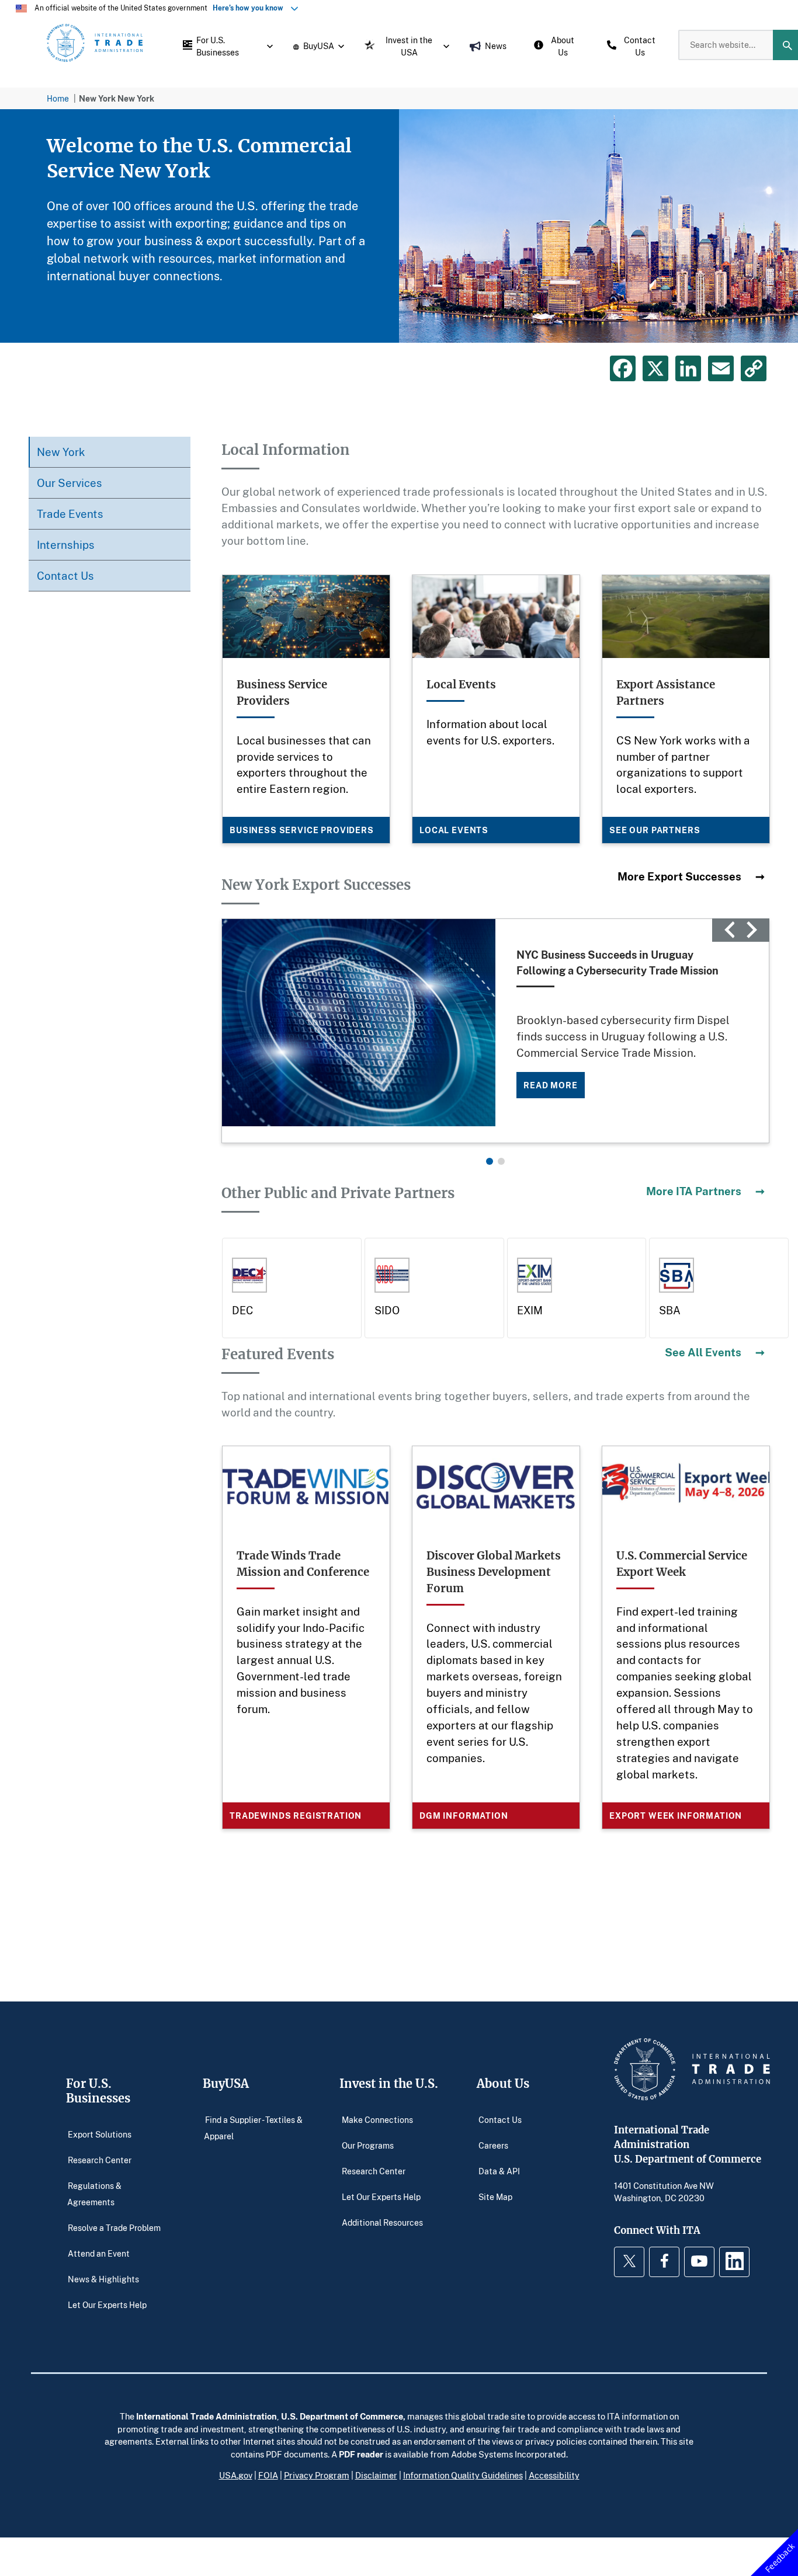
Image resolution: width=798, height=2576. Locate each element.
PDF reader (361, 2454)
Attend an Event (99, 2253)
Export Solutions (100, 2134)
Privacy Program (317, 2475)
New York (61, 452)
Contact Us (65, 575)
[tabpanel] (399, 226)
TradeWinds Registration (296, 1816)
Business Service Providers (302, 830)
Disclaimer (376, 2475)
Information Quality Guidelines (463, 2475)
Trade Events (70, 514)
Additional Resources (382, 2222)
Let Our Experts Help (107, 2304)
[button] (225, 45)
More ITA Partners (694, 1191)
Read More (551, 1085)
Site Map (495, 2196)
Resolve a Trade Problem (114, 2227)
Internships (66, 544)
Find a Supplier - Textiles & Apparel (253, 2127)
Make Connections (377, 2119)
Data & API (499, 2171)
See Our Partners (655, 830)
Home (58, 98)
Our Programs (368, 2145)
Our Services (70, 483)
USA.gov (236, 2475)
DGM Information (464, 1816)
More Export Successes (679, 876)
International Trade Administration (207, 2416)
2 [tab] (501, 1161)
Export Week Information (676, 1816)
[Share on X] (655, 368)
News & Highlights (103, 2279)
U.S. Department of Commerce (342, 2416)
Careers (493, 2145)
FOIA (268, 2475)
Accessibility (554, 2475)
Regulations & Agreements (95, 2193)
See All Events (703, 1352)
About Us (503, 2084)
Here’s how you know (251, 8)
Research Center (100, 2159)
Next (752, 930)
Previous (730, 930)
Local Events (454, 830)
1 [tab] (490, 1161)
